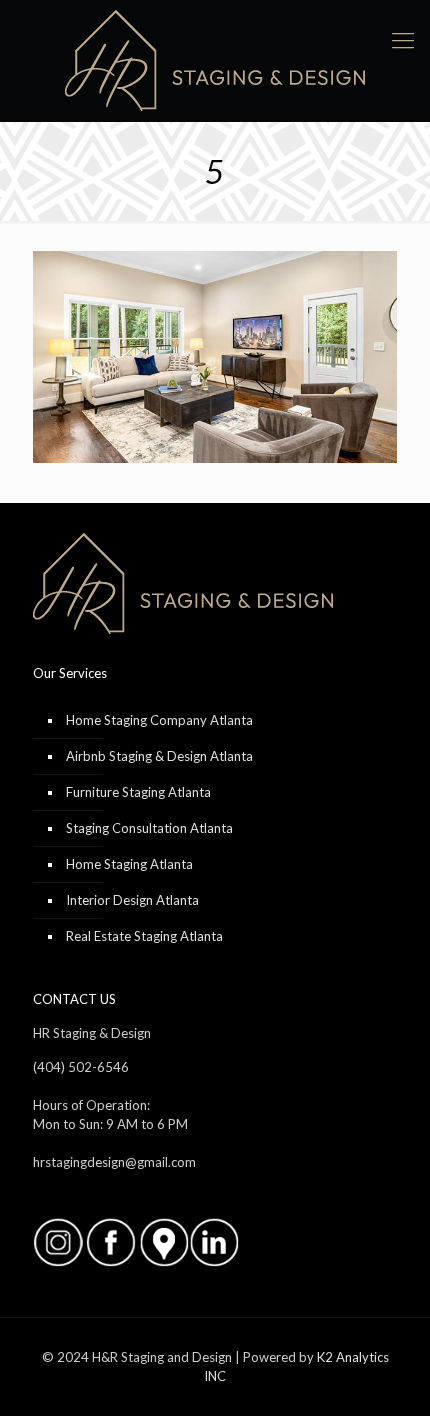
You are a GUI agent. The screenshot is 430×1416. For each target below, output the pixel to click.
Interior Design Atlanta (132, 900)
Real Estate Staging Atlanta (144, 936)
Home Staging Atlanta (129, 864)
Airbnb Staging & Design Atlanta (159, 756)
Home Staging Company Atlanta (159, 720)
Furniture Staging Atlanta (138, 792)
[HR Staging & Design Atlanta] (215, 60)
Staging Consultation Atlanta (149, 828)
